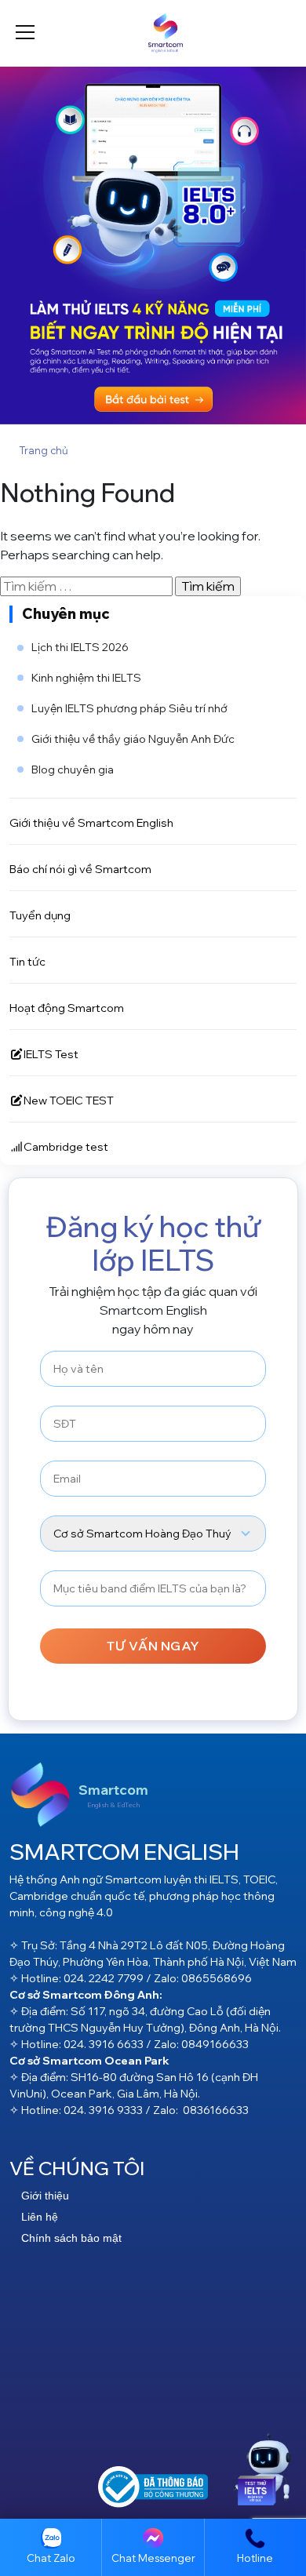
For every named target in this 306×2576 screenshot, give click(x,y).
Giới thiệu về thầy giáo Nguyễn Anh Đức (133, 739)
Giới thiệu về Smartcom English (91, 822)
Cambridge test (66, 1146)
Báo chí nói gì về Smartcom (80, 869)
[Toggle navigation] (25, 33)
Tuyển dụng (40, 915)
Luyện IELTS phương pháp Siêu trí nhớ (129, 708)
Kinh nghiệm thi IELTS (86, 678)
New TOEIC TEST (69, 1100)
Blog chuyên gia (73, 770)
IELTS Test (51, 1054)
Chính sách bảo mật (71, 2238)
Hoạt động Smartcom (67, 1008)
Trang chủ (44, 450)
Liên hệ (40, 2217)
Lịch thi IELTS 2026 (80, 647)
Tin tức (27, 961)
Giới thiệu (45, 2196)
